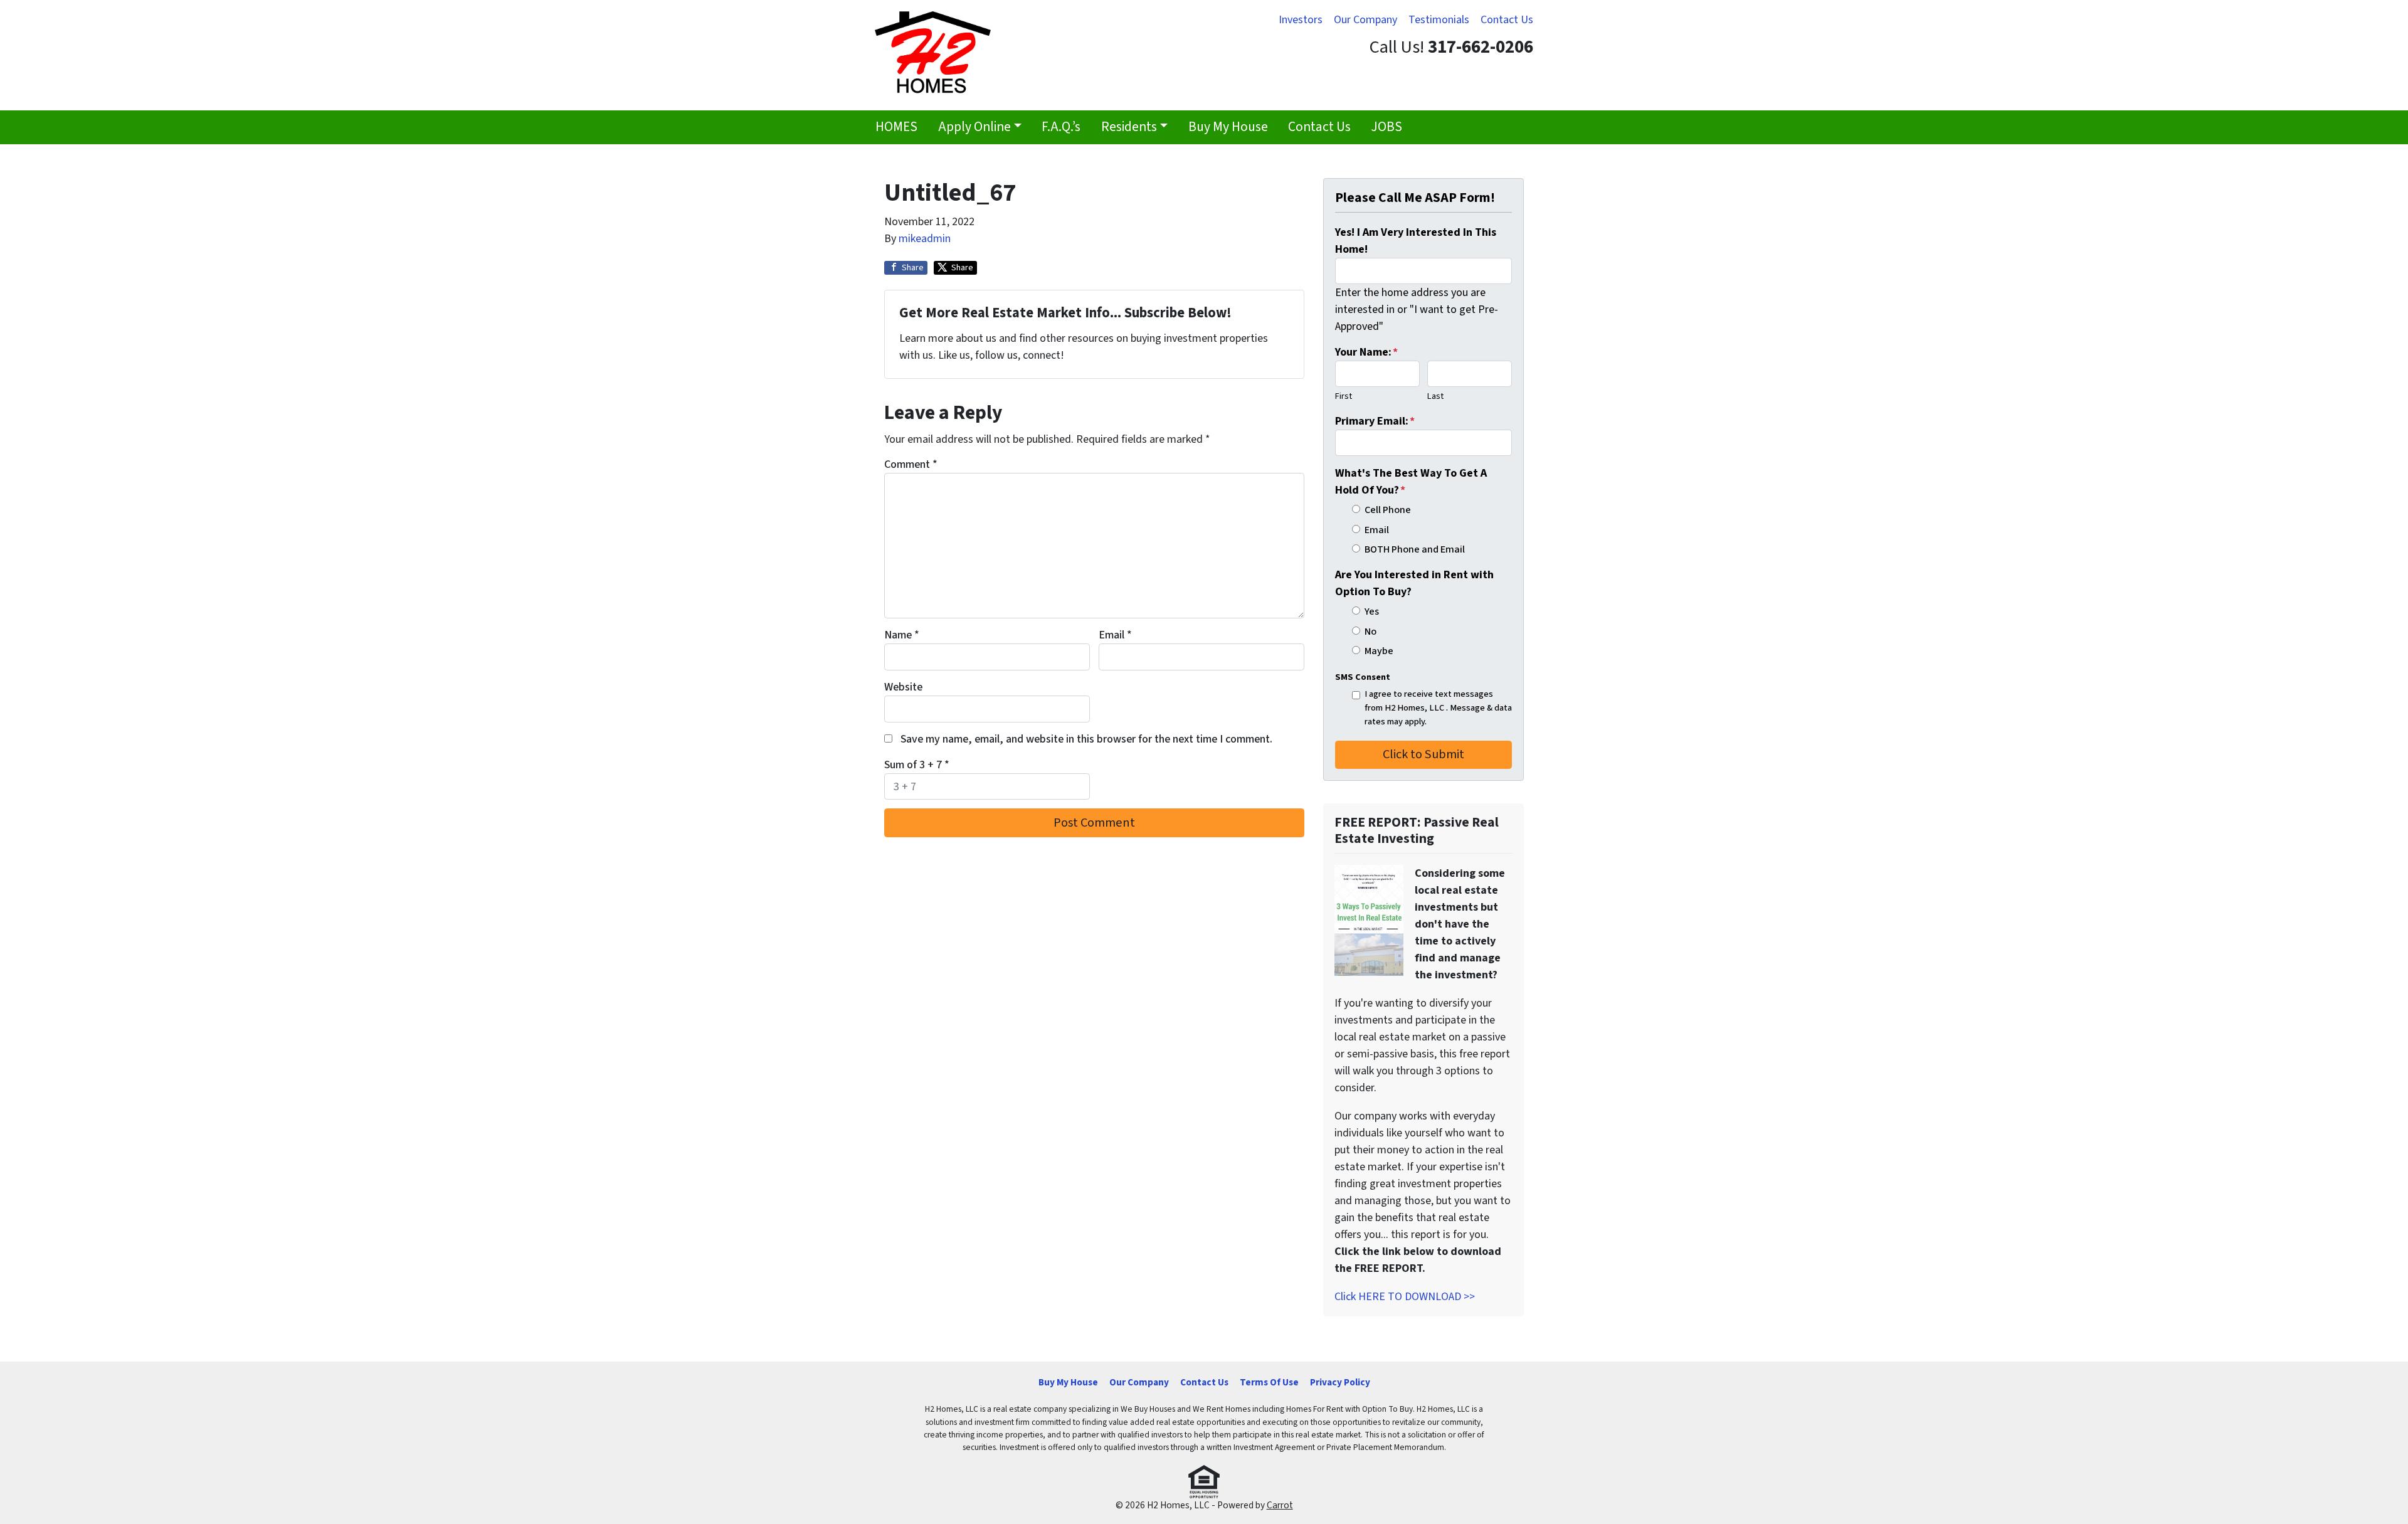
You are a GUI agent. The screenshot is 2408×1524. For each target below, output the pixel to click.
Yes (1372, 611)
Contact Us (1507, 20)
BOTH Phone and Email (1415, 549)
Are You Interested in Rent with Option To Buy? (1414, 583)
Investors (1301, 20)
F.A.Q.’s (1061, 127)
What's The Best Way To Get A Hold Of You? (1411, 482)
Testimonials (1439, 20)
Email (1115, 635)
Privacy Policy (1340, 1382)
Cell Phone (1388, 510)
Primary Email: (1375, 421)
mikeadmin (925, 239)
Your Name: (1366, 352)
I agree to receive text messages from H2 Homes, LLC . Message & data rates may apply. (1438, 707)
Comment (911, 464)
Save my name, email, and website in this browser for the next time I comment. (1086, 739)
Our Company (1365, 20)
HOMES (896, 127)
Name (902, 635)
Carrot (1280, 1505)
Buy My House (1228, 127)
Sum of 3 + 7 (917, 765)
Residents (1129, 127)
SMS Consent (1363, 677)
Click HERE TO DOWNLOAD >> (1405, 1297)
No (1370, 631)
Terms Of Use (1269, 1382)
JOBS (1386, 127)
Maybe (1379, 651)
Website (903, 687)
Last (1435, 396)
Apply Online (974, 127)
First (1344, 396)
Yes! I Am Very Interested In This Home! (1416, 241)
